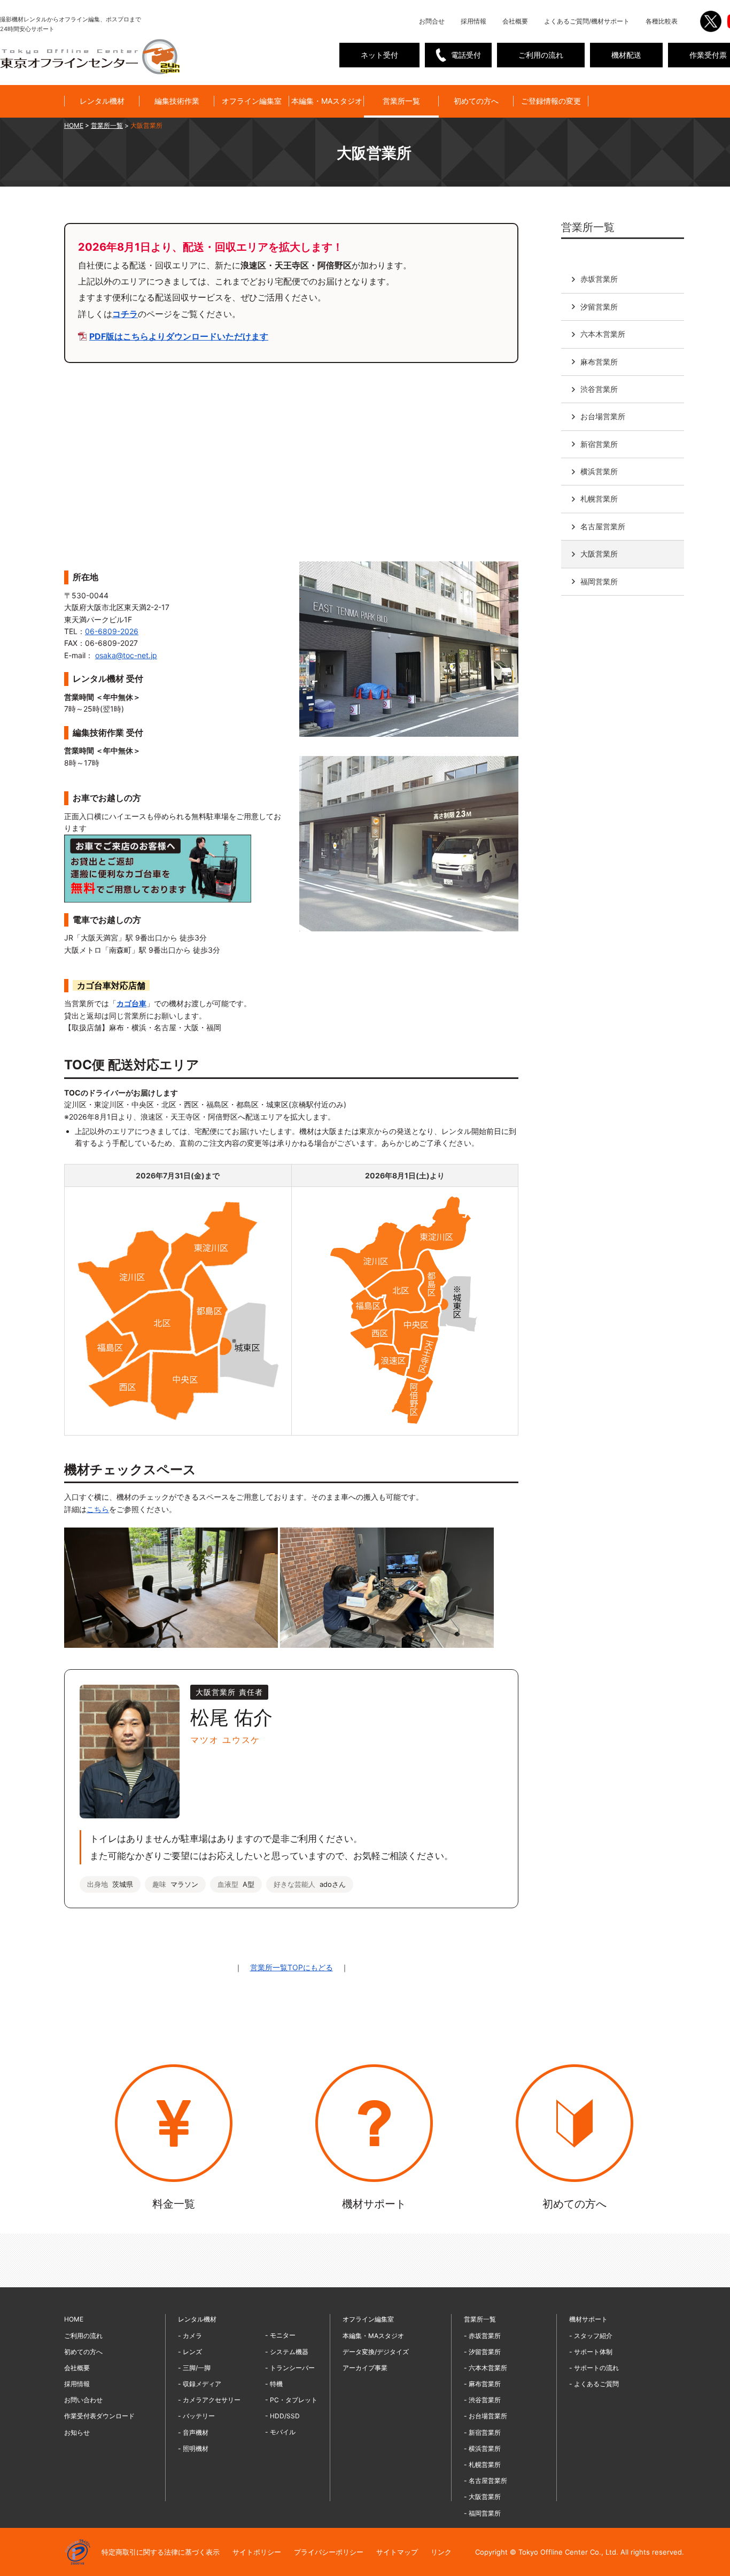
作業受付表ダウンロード (99, 2416)
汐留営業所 (599, 306)
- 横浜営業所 (482, 2448)
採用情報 (473, 21)
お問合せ (432, 21)
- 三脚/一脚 (194, 2368)
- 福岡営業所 (482, 2513)
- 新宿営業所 (482, 2432)
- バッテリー (196, 2416)
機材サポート (588, 2319)
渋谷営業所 (599, 388)
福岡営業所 (599, 581)
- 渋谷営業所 (482, 2400)
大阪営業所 (599, 553)
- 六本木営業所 (486, 2368)
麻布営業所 (599, 361)
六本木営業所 (603, 333)
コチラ (125, 314)
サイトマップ (397, 2552)
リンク (441, 2552)
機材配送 (626, 55)
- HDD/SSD (282, 2416)
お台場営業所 (603, 416)
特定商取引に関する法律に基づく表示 (161, 2552)
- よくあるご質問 (594, 2384)
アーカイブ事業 (365, 2368)
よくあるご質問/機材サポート (587, 21)
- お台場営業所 (486, 2416)
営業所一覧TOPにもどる (292, 1967)
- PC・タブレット (291, 2400)
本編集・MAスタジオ (327, 101)
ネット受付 (379, 55)
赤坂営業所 (599, 279)
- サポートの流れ (594, 2368)
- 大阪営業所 (482, 2497)
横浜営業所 (599, 471)
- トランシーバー (290, 2368)
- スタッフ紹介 (591, 2336)
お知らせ (77, 2432)
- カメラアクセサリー (209, 2400)
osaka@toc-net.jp (126, 655)
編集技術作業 (177, 101)
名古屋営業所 (603, 526)
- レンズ (190, 2352)
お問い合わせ (83, 2400)
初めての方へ (476, 101)
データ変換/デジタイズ (376, 2352)
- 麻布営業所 (482, 2384)
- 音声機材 (193, 2432)
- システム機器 (287, 2352)
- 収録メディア (200, 2384)
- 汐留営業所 (482, 2352)
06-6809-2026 (112, 631)
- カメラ (190, 2336)
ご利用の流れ (541, 55)
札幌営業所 (599, 499)
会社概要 (515, 21)
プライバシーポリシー (329, 2552)
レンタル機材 (102, 101)
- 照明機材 (193, 2448)
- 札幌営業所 (482, 2465)
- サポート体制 (591, 2352)
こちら (98, 1509)
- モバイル (280, 2432)
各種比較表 (662, 21)
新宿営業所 (599, 444)
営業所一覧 (401, 101)
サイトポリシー (257, 2552)
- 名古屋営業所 (486, 2481)
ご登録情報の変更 (551, 101)
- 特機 (274, 2384)
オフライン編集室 (252, 101)
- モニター (280, 2335)
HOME (74, 125)
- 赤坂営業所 (482, 2336)
